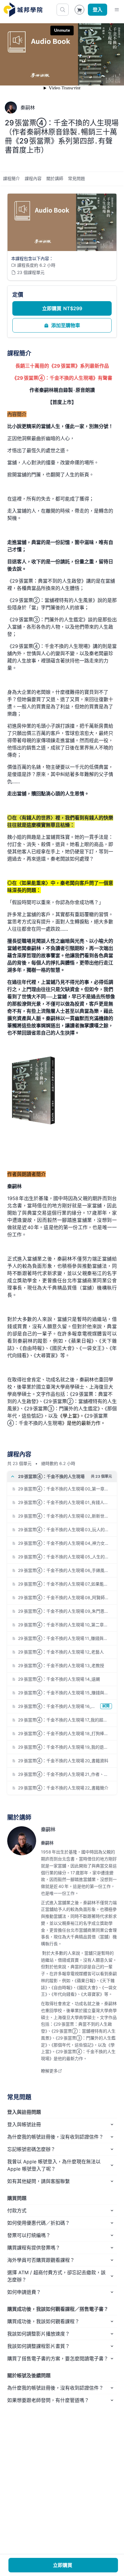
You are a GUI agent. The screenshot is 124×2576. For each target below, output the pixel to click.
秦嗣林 (48, 1829)
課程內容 (33, 178)
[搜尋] (63, 10)
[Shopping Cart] (79, 10)
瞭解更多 (49, 2071)
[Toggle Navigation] (117, 10)
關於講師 (55, 178)
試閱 (106, 1706)
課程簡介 (11, 178)
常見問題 (76, 178)
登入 (98, 10)
